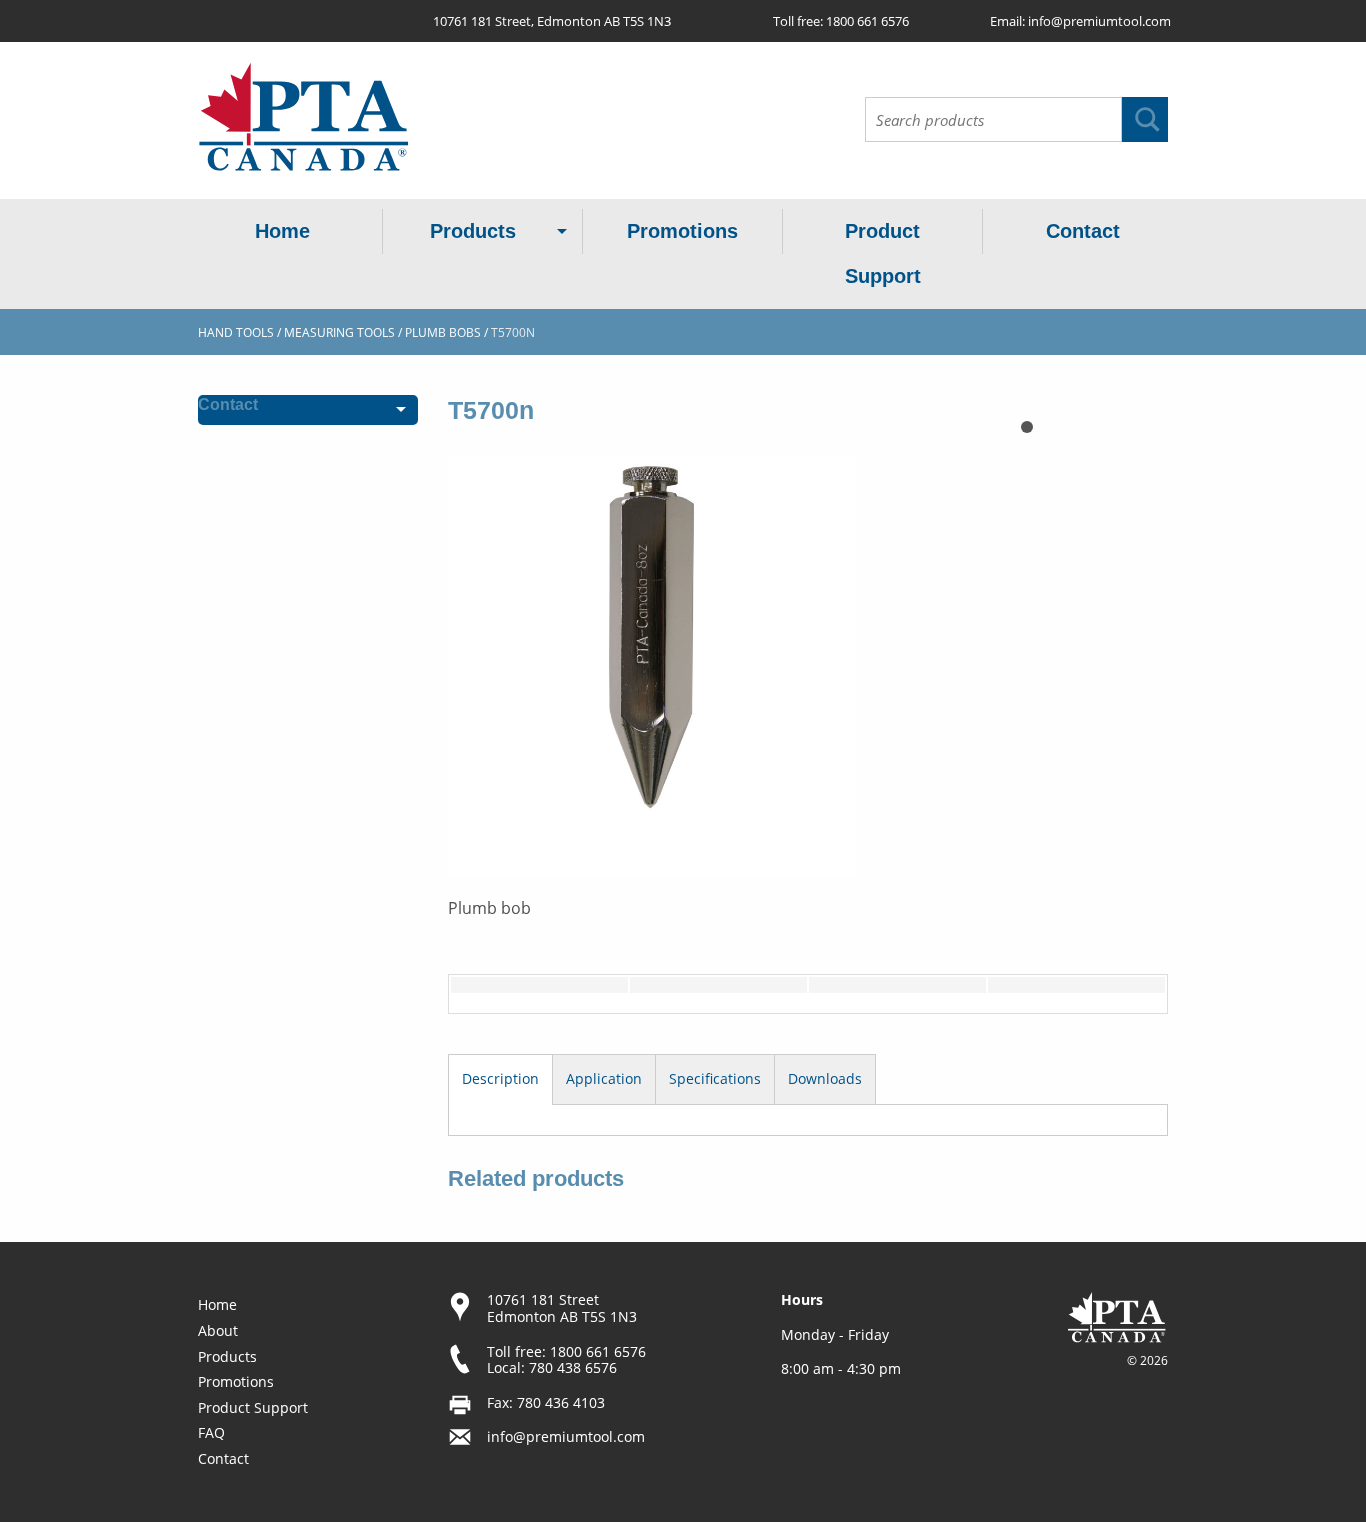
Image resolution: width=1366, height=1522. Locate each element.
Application (604, 1078)
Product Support (883, 253)
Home (282, 231)
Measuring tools (339, 332)
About (218, 1330)
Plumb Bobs (443, 332)
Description (500, 1078)
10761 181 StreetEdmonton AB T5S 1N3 (562, 1308)
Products (473, 231)
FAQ (211, 1432)
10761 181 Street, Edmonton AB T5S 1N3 (552, 21)
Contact (1083, 231)
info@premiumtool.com (1099, 21)
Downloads (825, 1078)
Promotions (682, 231)
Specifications (715, 1078)
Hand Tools (236, 332)
